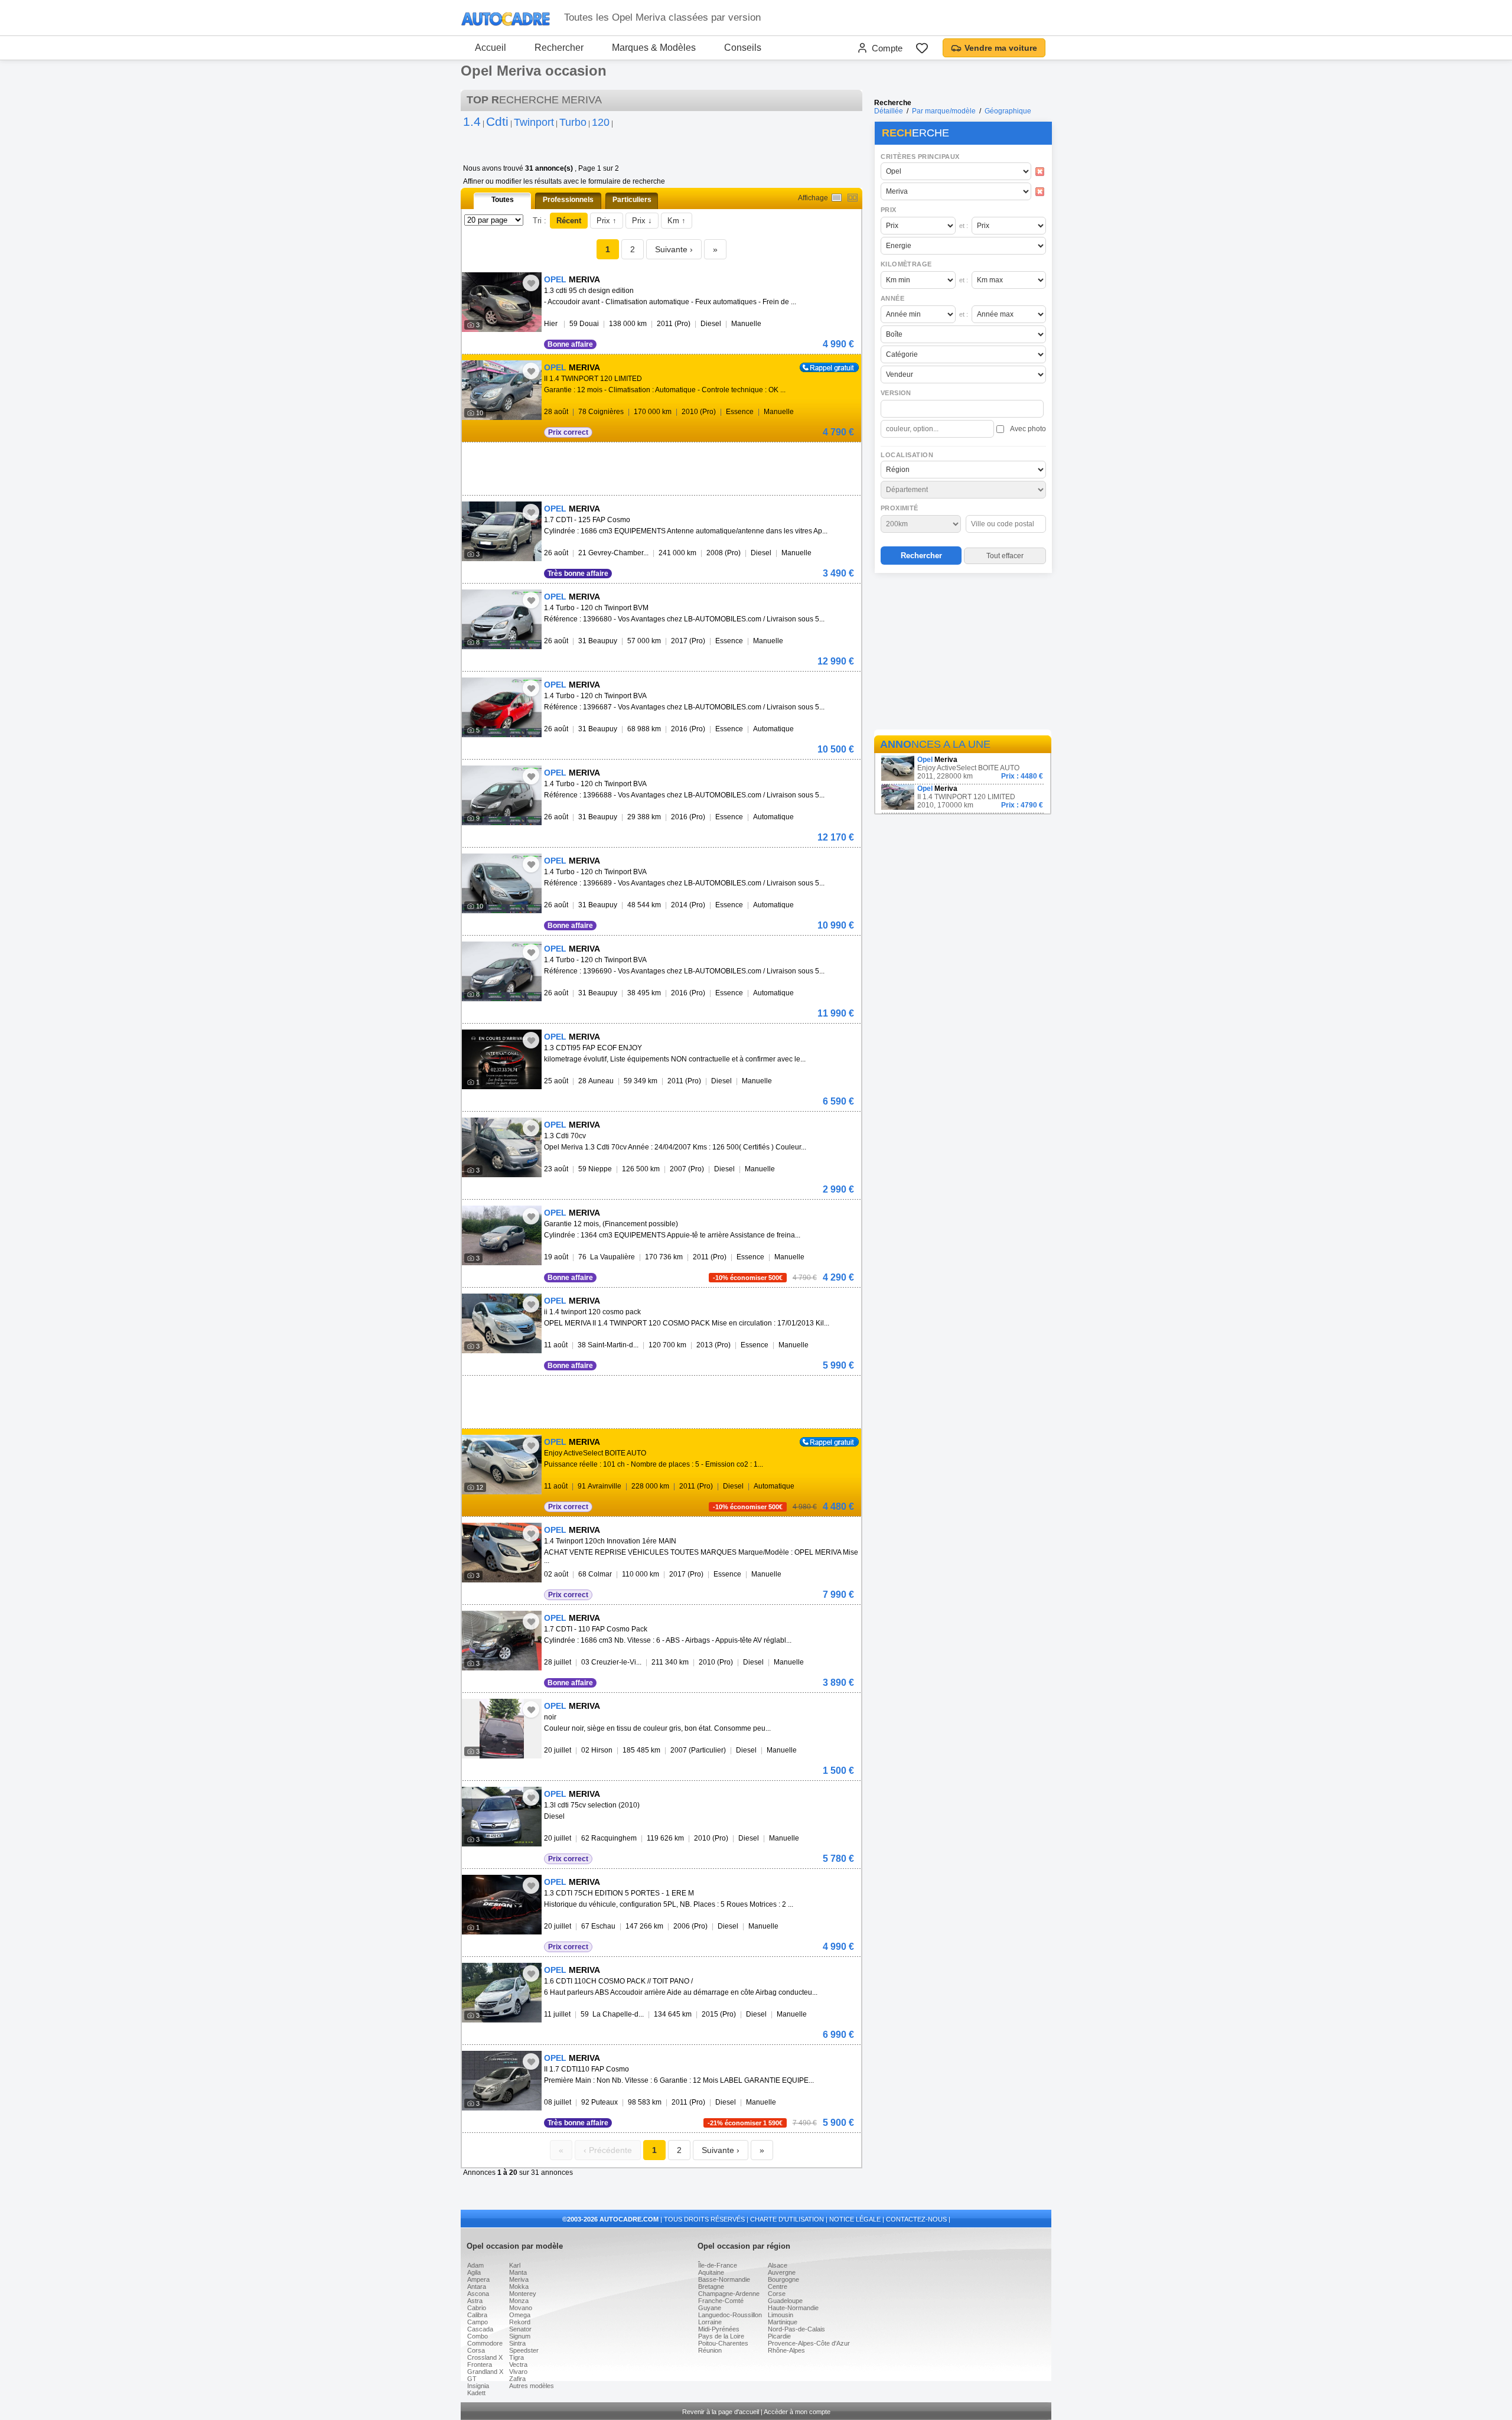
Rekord (520, 2322)
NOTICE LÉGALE (855, 2219)
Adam (475, 2265)
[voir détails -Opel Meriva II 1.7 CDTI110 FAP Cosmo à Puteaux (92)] (502, 2081)
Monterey (523, 2294)
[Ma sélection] (922, 48)
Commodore (485, 2343)
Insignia (478, 2386)
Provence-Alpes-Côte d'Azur (809, 2343)
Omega (520, 2315)
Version (896, 393)
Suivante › (674, 249)
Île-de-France (718, 2265)
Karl (515, 2265)
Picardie (779, 2336)
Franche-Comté (721, 2301)
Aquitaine (711, 2272)
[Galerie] (853, 198)
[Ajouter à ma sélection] (531, 283)
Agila (474, 2272)
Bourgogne (783, 2279)
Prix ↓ (642, 221)
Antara (477, 2287)
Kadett (476, 2393)
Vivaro (518, 2372)
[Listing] (837, 198)
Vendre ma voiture (1001, 48)
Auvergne (782, 2272)
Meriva (519, 2279)
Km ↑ (677, 221)
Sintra (517, 2343)
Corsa (476, 2350)
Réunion (710, 2350)
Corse (777, 2294)
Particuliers (632, 200)
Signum (520, 2336)
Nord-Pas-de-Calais (796, 2329)
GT (472, 2379)
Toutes (503, 200)
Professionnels (568, 200)
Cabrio (477, 2308)
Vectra (518, 2364)
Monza (519, 2301)
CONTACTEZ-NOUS (916, 2219)
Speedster (524, 2350)
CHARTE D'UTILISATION (787, 2219)
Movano (521, 2308)
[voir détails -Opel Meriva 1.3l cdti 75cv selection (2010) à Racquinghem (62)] (502, 1817)
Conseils (743, 48)
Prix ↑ (607, 221)
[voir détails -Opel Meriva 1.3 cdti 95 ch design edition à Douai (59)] (502, 302)
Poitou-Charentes (723, 2343)
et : (964, 226)
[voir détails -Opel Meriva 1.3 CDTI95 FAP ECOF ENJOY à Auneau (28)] (502, 1059)
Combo (478, 2336)
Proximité (900, 508)
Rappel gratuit (822, 367)
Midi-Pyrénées (719, 2329)
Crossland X (485, 2357)
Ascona (478, 2294)
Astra (475, 2301)
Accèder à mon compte (797, 2412)
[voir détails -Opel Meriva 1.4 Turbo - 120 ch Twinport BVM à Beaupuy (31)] (502, 619)
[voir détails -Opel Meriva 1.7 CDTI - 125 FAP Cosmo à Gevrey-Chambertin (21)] (502, 531)
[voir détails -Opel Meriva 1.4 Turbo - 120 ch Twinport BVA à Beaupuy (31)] (502, 707)
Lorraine (710, 2322)
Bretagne (711, 2287)
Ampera (478, 2279)
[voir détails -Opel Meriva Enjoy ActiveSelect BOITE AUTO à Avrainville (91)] (502, 1465)
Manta (518, 2272)
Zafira (517, 2379)
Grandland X (485, 2372)
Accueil (491, 48)
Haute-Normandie (793, 2308)
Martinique (783, 2322)
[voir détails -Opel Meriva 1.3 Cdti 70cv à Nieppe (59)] (502, 1147)
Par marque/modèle (944, 111)
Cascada (480, 2329)
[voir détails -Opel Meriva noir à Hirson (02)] (502, 1729)
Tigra (517, 2357)
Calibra (477, 2315)
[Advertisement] (963, 653)
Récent (569, 221)
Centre (778, 2287)
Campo (478, 2322)
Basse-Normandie (724, 2279)
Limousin (781, 2315)
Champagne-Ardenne (729, 2294)
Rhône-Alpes (786, 2350)
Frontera (480, 2364)
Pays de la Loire (721, 2336)
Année (892, 298)
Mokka (519, 2287)
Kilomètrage (906, 264)
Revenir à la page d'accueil (721, 2412)
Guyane (710, 2308)
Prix (889, 210)
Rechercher (559, 48)
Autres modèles (532, 2386)
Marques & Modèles (654, 48)
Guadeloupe (785, 2301)
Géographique (1008, 111)
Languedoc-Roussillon (730, 2315)
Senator (520, 2329)
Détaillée (889, 111)
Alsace (778, 2265)
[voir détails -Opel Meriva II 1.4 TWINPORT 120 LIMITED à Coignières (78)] (502, 390)
